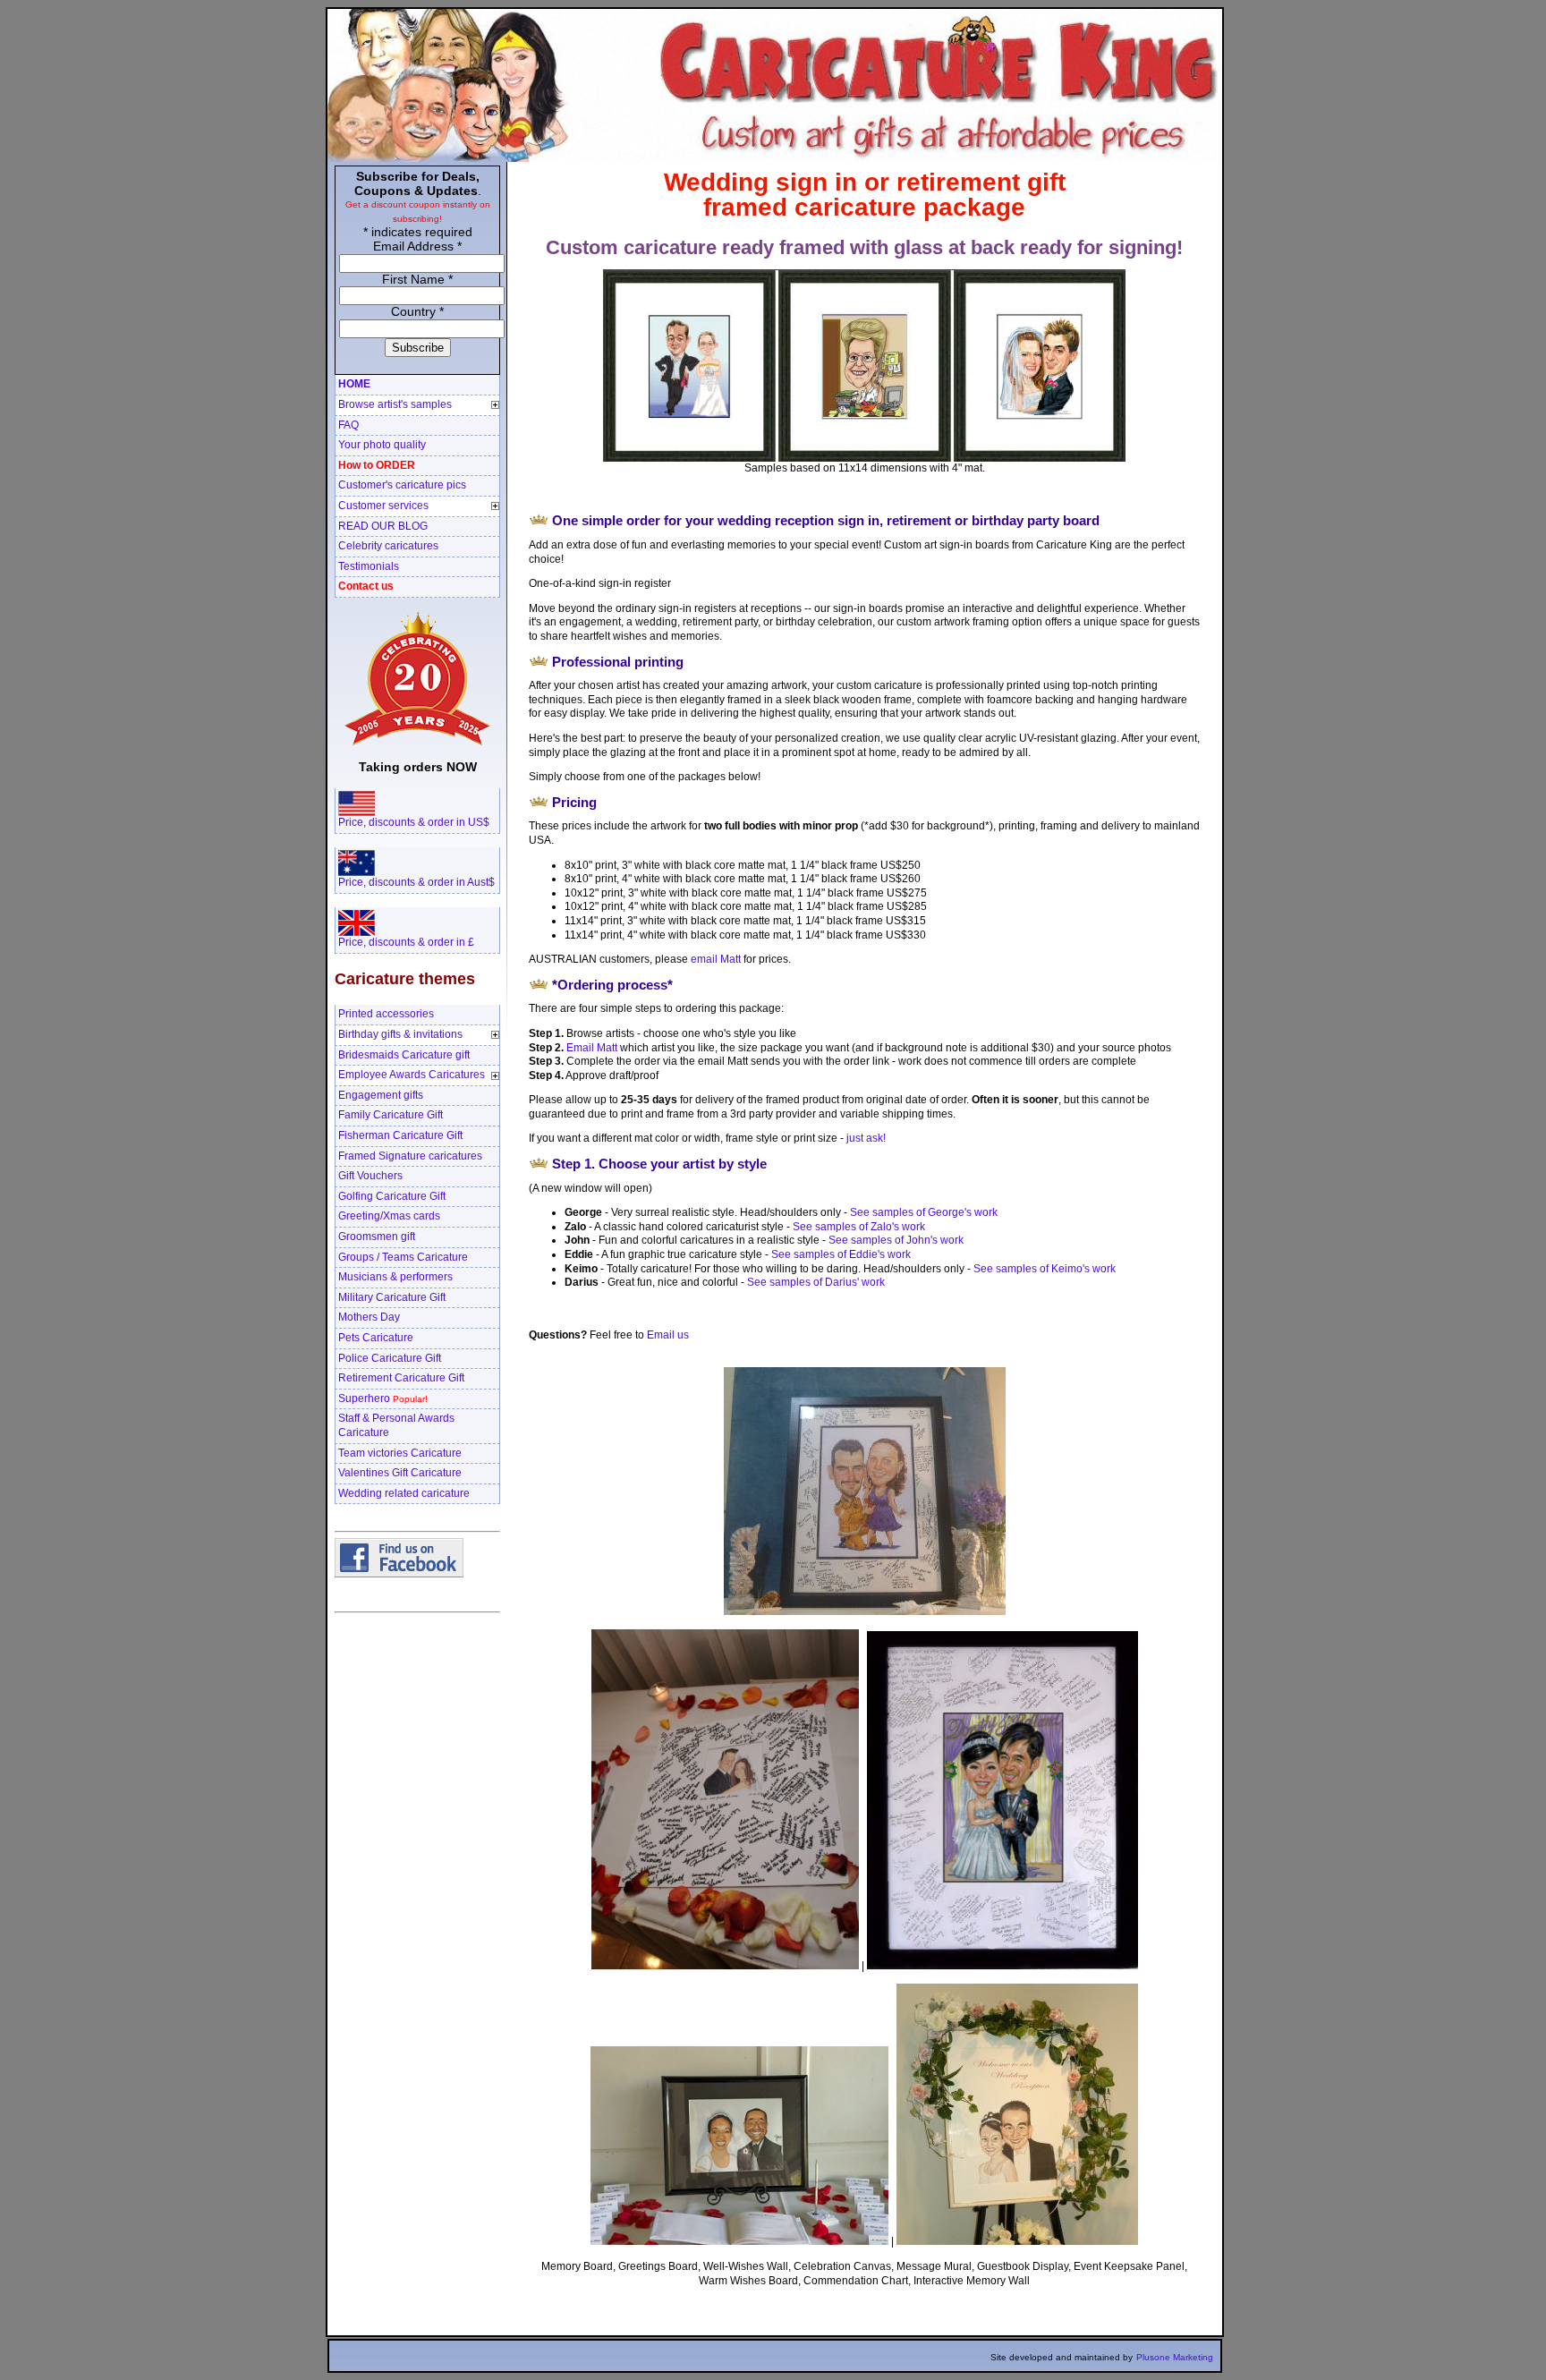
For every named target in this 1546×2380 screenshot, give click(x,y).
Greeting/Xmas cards (389, 1216)
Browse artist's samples (395, 404)
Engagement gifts (381, 1095)
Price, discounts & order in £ (406, 942)
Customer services (383, 506)
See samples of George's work (924, 1212)
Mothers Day (369, 1317)
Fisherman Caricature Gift (400, 1135)
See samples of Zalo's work (859, 1227)
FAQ (348, 425)
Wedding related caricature (404, 1493)
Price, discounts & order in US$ (414, 822)
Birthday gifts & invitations (400, 1034)
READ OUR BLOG (383, 526)
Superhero (383, 1398)
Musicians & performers (395, 1277)
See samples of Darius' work (816, 1282)
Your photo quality (382, 445)
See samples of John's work (896, 1240)
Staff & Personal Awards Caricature (396, 1425)
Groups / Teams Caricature (403, 1257)
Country (417, 311)
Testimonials (369, 566)
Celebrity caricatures (388, 546)
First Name (417, 279)
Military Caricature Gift (392, 1297)
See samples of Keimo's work (1045, 1269)
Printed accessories (386, 1014)
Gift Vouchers (370, 1176)
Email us (668, 1335)
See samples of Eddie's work (841, 1254)
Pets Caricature (376, 1338)
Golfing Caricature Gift (392, 1196)
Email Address (417, 246)
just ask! (866, 1138)
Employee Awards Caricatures (412, 1075)
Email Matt (592, 1048)
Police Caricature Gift (390, 1358)
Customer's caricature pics (402, 485)
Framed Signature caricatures (410, 1156)
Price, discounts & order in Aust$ (416, 882)
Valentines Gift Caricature (400, 1473)
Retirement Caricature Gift (401, 1378)
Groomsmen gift (377, 1237)
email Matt (716, 959)
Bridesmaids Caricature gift (404, 1055)
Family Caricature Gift (391, 1115)
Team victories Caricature (400, 1453)
